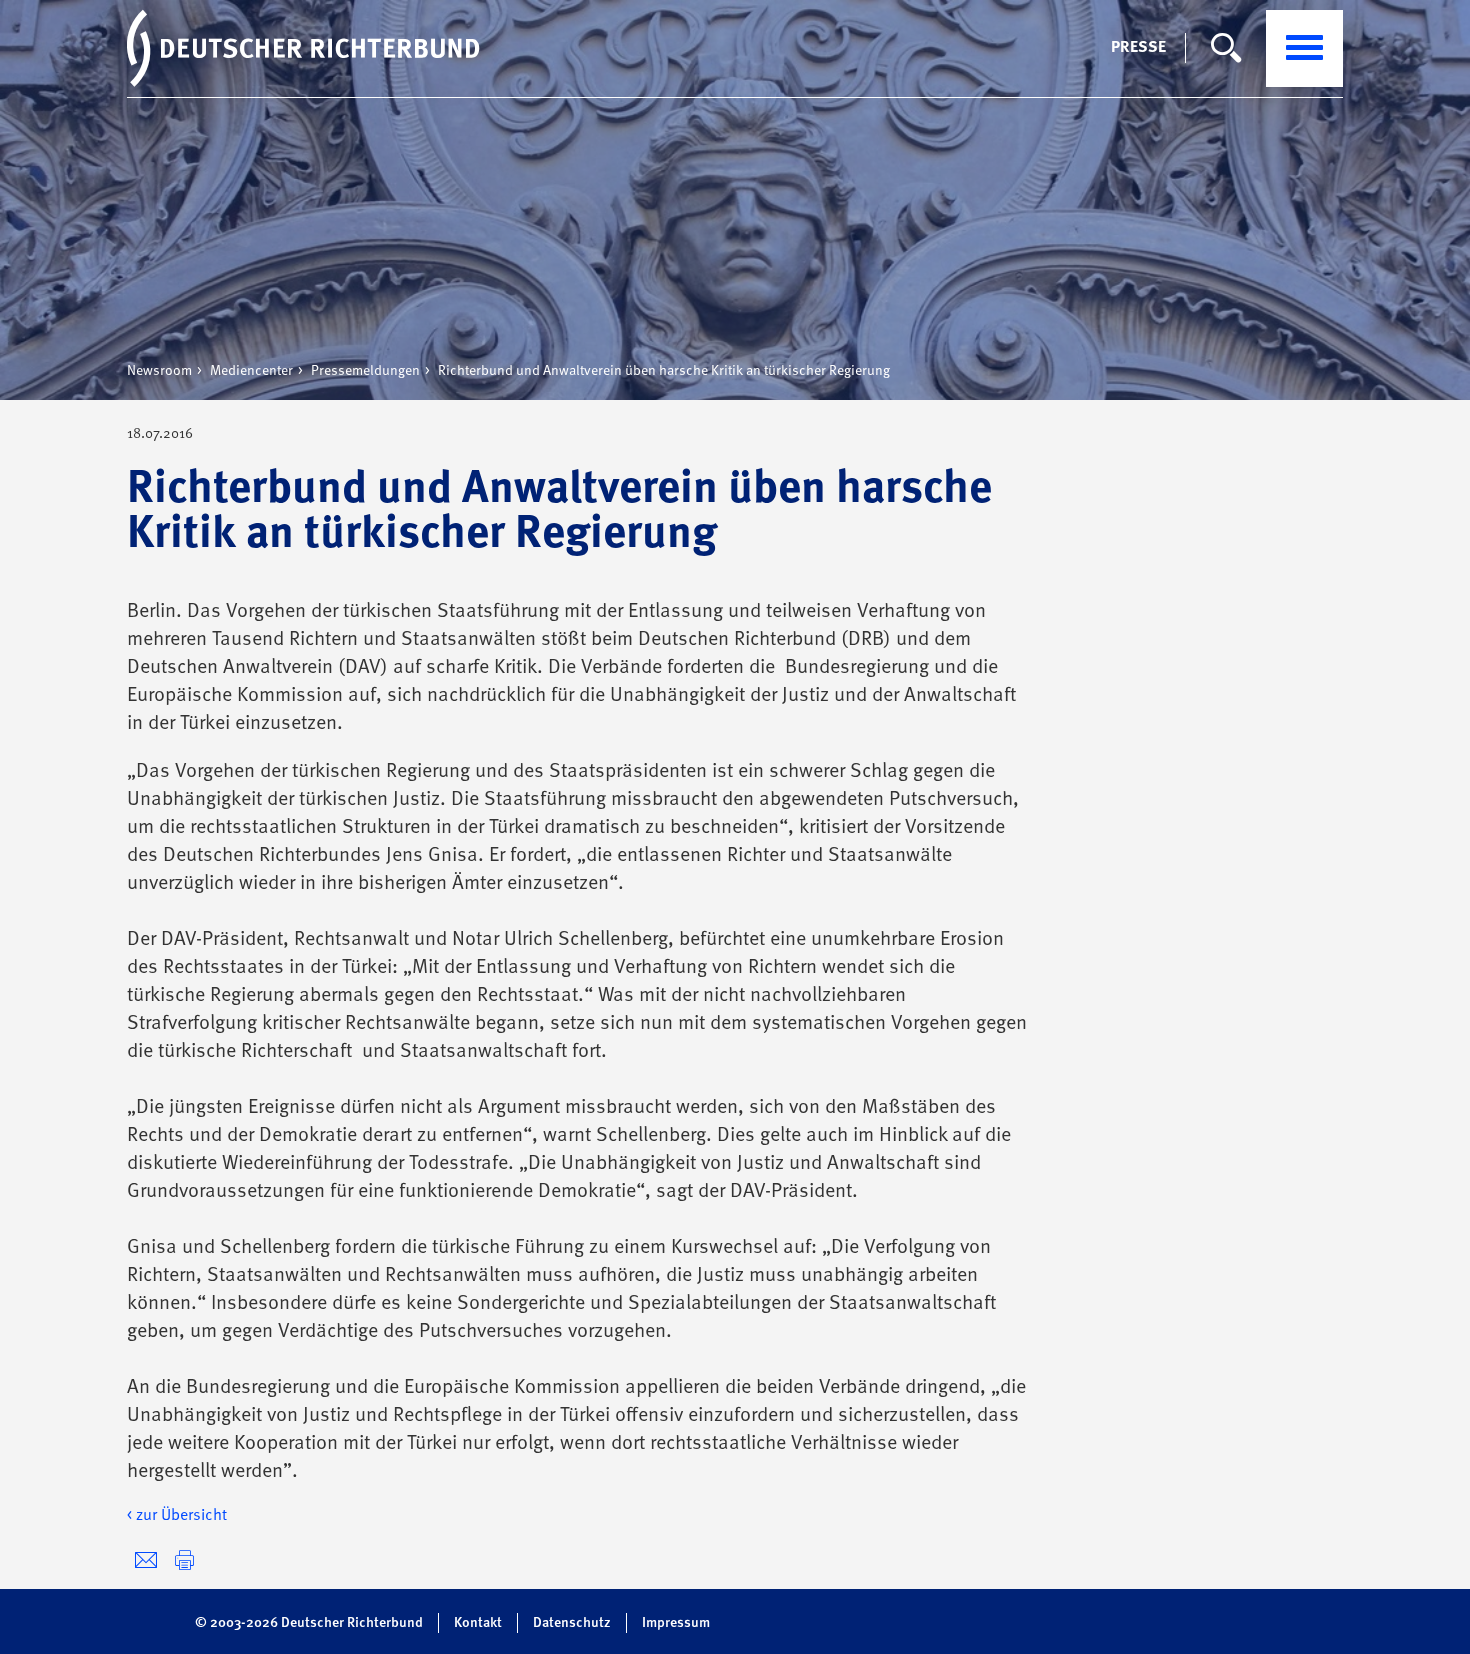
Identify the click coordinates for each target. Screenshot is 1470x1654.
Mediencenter (251, 371)
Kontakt (478, 1623)
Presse (1138, 48)
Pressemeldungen (365, 371)
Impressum (676, 1623)
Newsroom (159, 371)
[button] (184, 1560)
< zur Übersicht (177, 1516)
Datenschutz (572, 1623)
